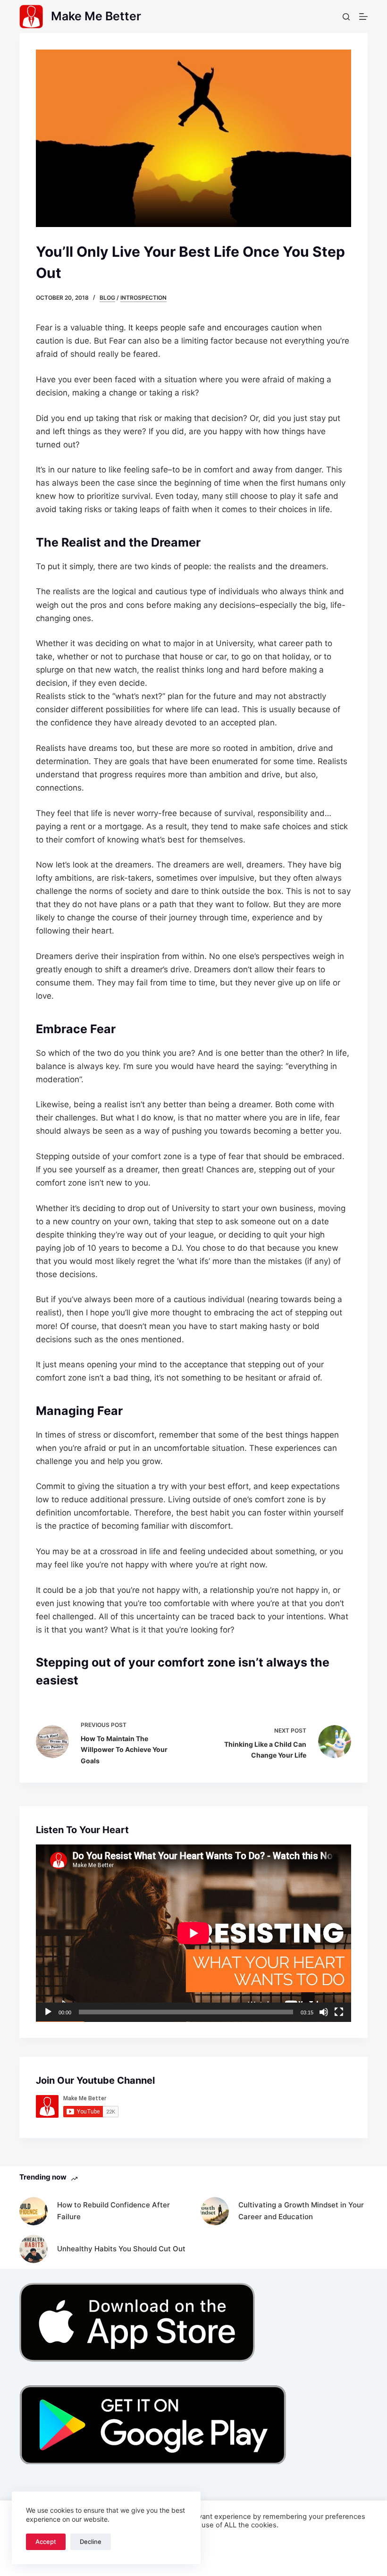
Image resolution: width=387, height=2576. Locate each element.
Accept (46, 2542)
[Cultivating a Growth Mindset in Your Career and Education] (215, 2211)
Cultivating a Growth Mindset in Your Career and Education (301, 2211)
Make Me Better (96, 16)
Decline (91, 2542)
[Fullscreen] (339, 2012)
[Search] (346, 17)
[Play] (48, 2012)
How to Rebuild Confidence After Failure (114, 2211)
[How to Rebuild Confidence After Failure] (34, 2211)
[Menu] (363, 17)
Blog (107, 298)
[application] (193, 1933)
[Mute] (324, 2012)
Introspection (143, 298)
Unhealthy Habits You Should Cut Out (121, 2249)
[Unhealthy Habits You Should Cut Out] (34, 2249)
